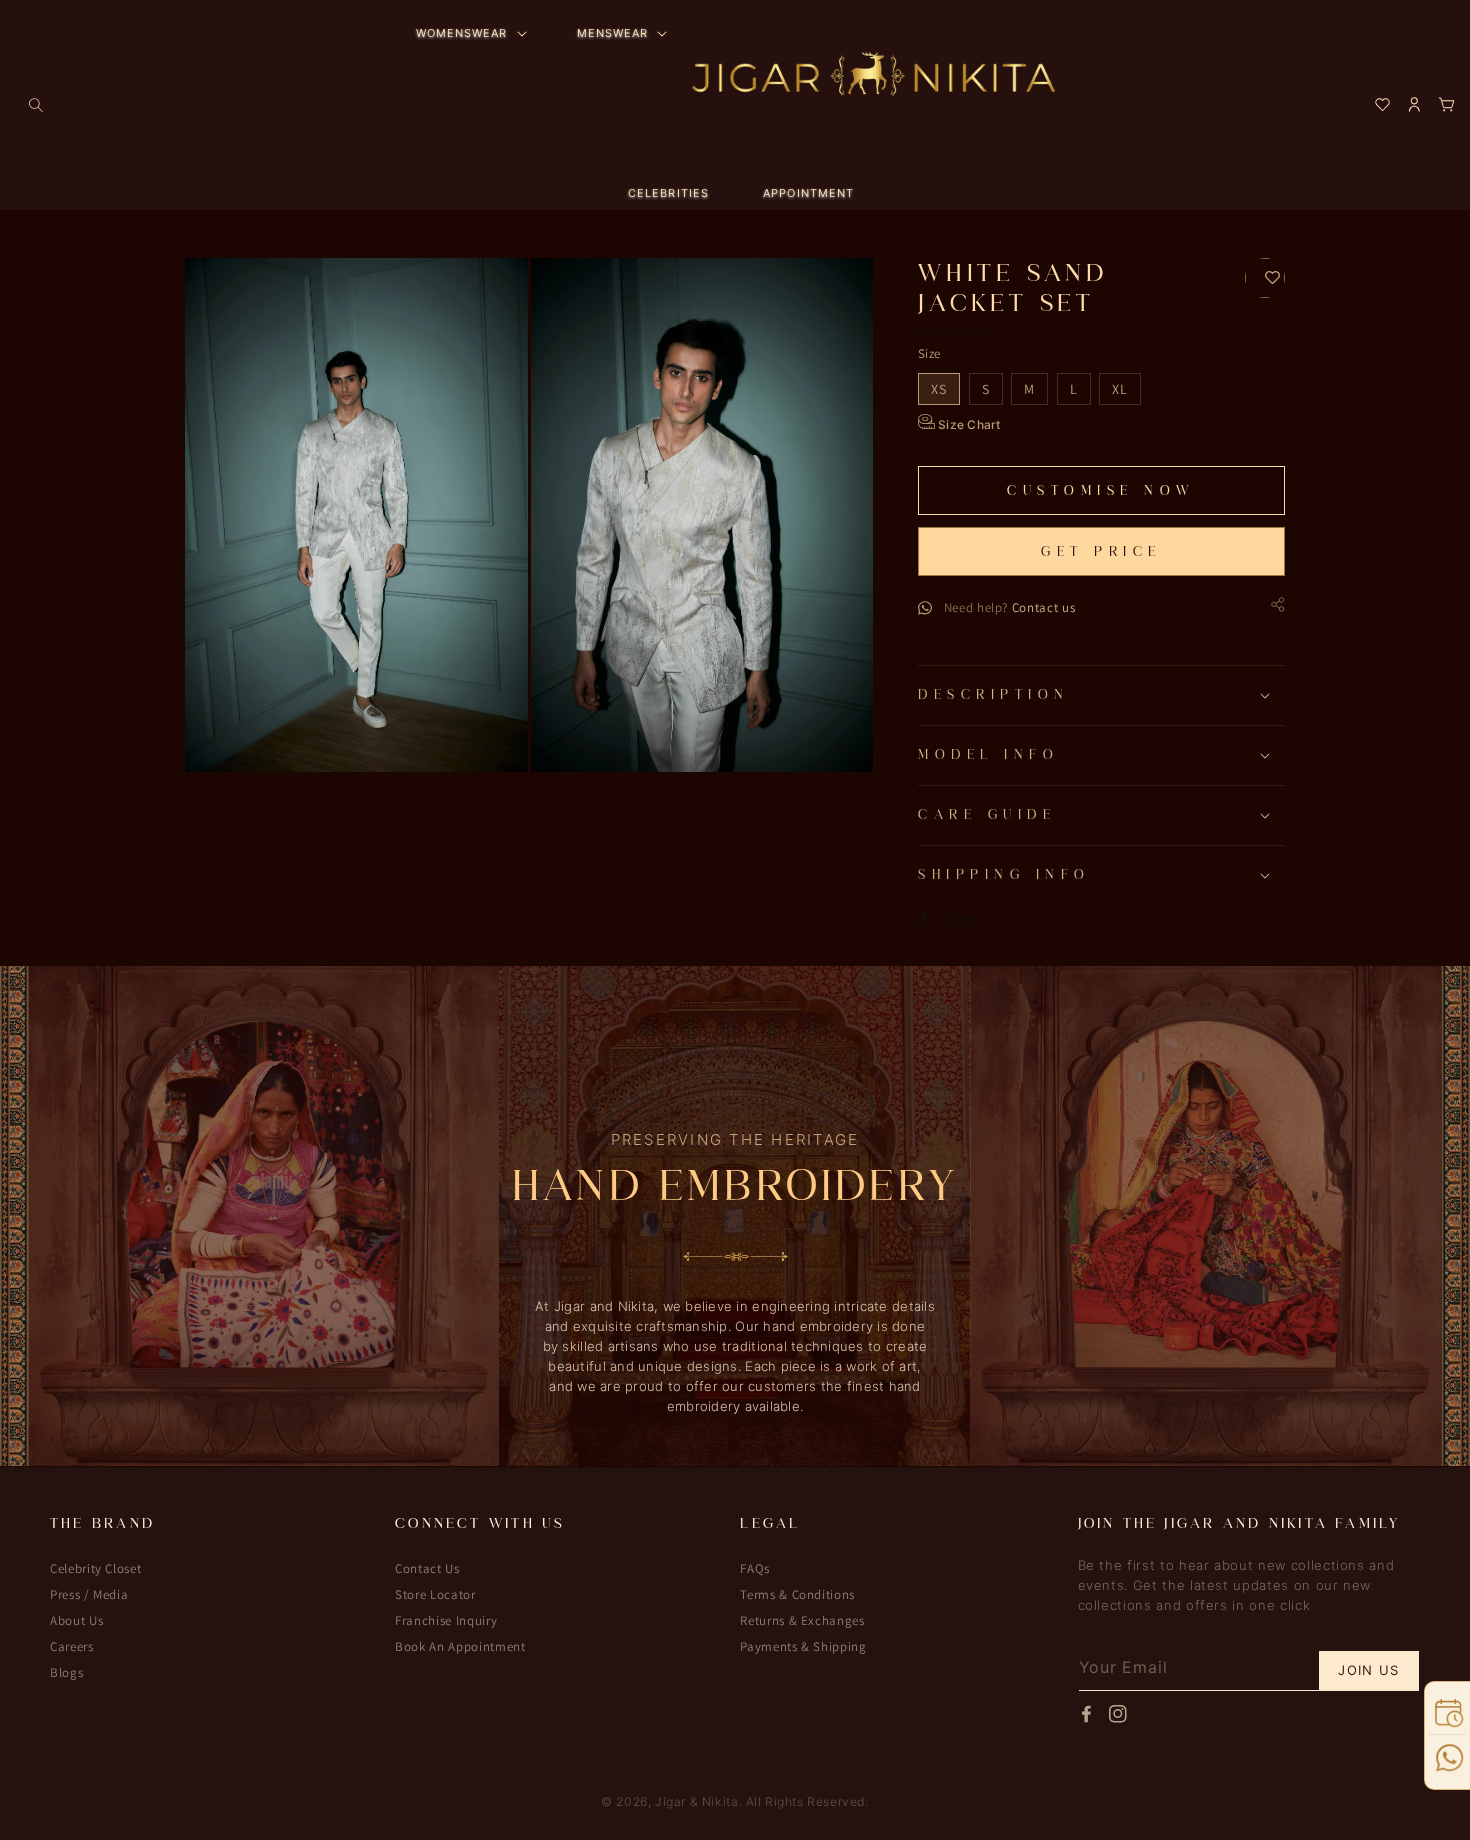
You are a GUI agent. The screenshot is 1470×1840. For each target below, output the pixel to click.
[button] (36, 105)
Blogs (66, 1672)
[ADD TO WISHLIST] (1265, 278)
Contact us (1044, 607)
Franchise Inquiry (446, 1620)
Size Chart (968, 424)
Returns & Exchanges (802, 1620)
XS (939, 389)
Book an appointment (460, 1646)
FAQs (755, 1569)
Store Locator (435, 1594)
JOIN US (1368, 1670)
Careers (72, 1646)
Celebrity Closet (95, 1569)
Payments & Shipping (803, 1646)
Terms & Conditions (797, 1594)
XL (1120, 389)
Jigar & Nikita (696, 1801)
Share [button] (959, 917)
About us (76, 1620)
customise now (1101, 490)
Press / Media (89, 1594)
